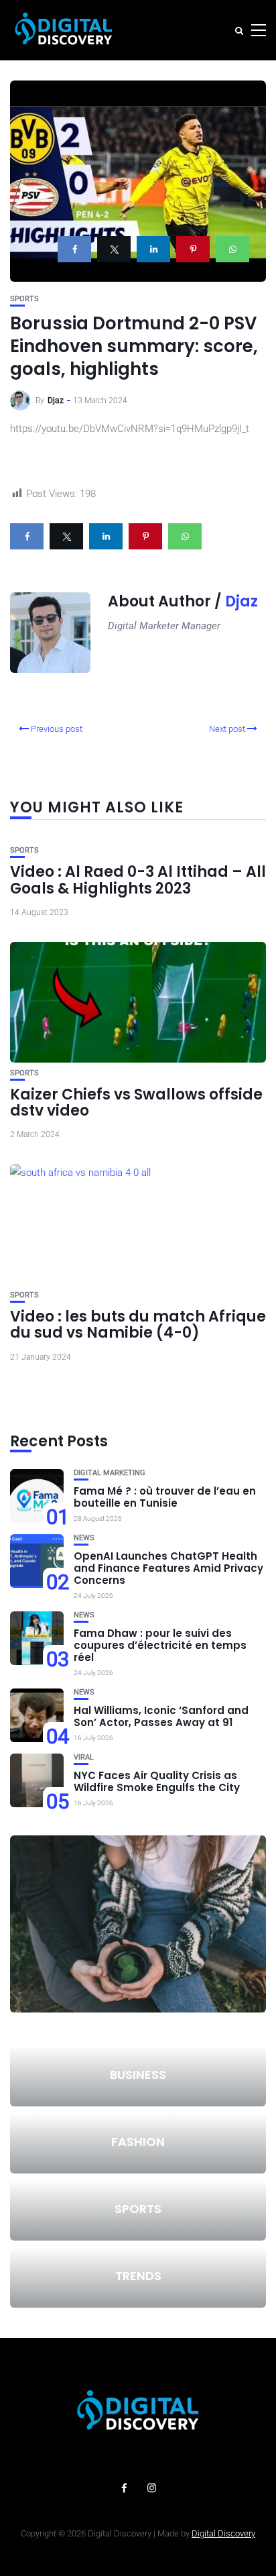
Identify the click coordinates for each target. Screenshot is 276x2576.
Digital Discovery (223, 2533)
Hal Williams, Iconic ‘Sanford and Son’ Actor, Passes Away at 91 (161, 1716)
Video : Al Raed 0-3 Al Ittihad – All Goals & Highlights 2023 (138, 880)
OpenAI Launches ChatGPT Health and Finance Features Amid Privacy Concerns (168, 1568)
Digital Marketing (110, 1473)
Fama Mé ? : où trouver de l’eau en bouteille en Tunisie (165, 1497)
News (84, 1538)
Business (138, 2075)
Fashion (138, 2142)
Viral (84, 1757)
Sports (24, 299)
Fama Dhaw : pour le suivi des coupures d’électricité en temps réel (160, 1645)
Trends (138, 2276)
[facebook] (74, 249)
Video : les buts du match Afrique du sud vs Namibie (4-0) (138, 1325)
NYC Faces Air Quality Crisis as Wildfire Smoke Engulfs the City (157, 1781)
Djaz (56, 400)
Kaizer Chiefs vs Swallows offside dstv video (136, 1103)
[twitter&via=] (114, 249)
